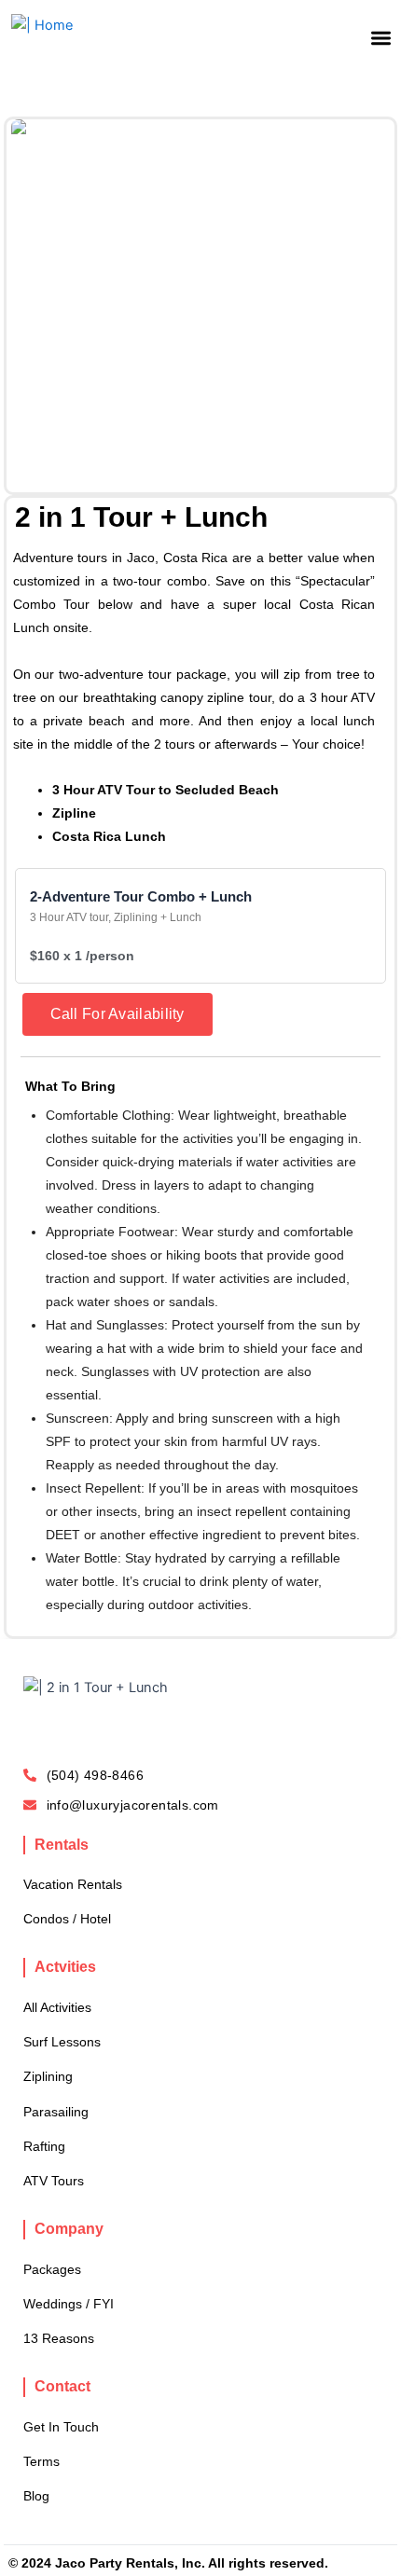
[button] (381, 38)
